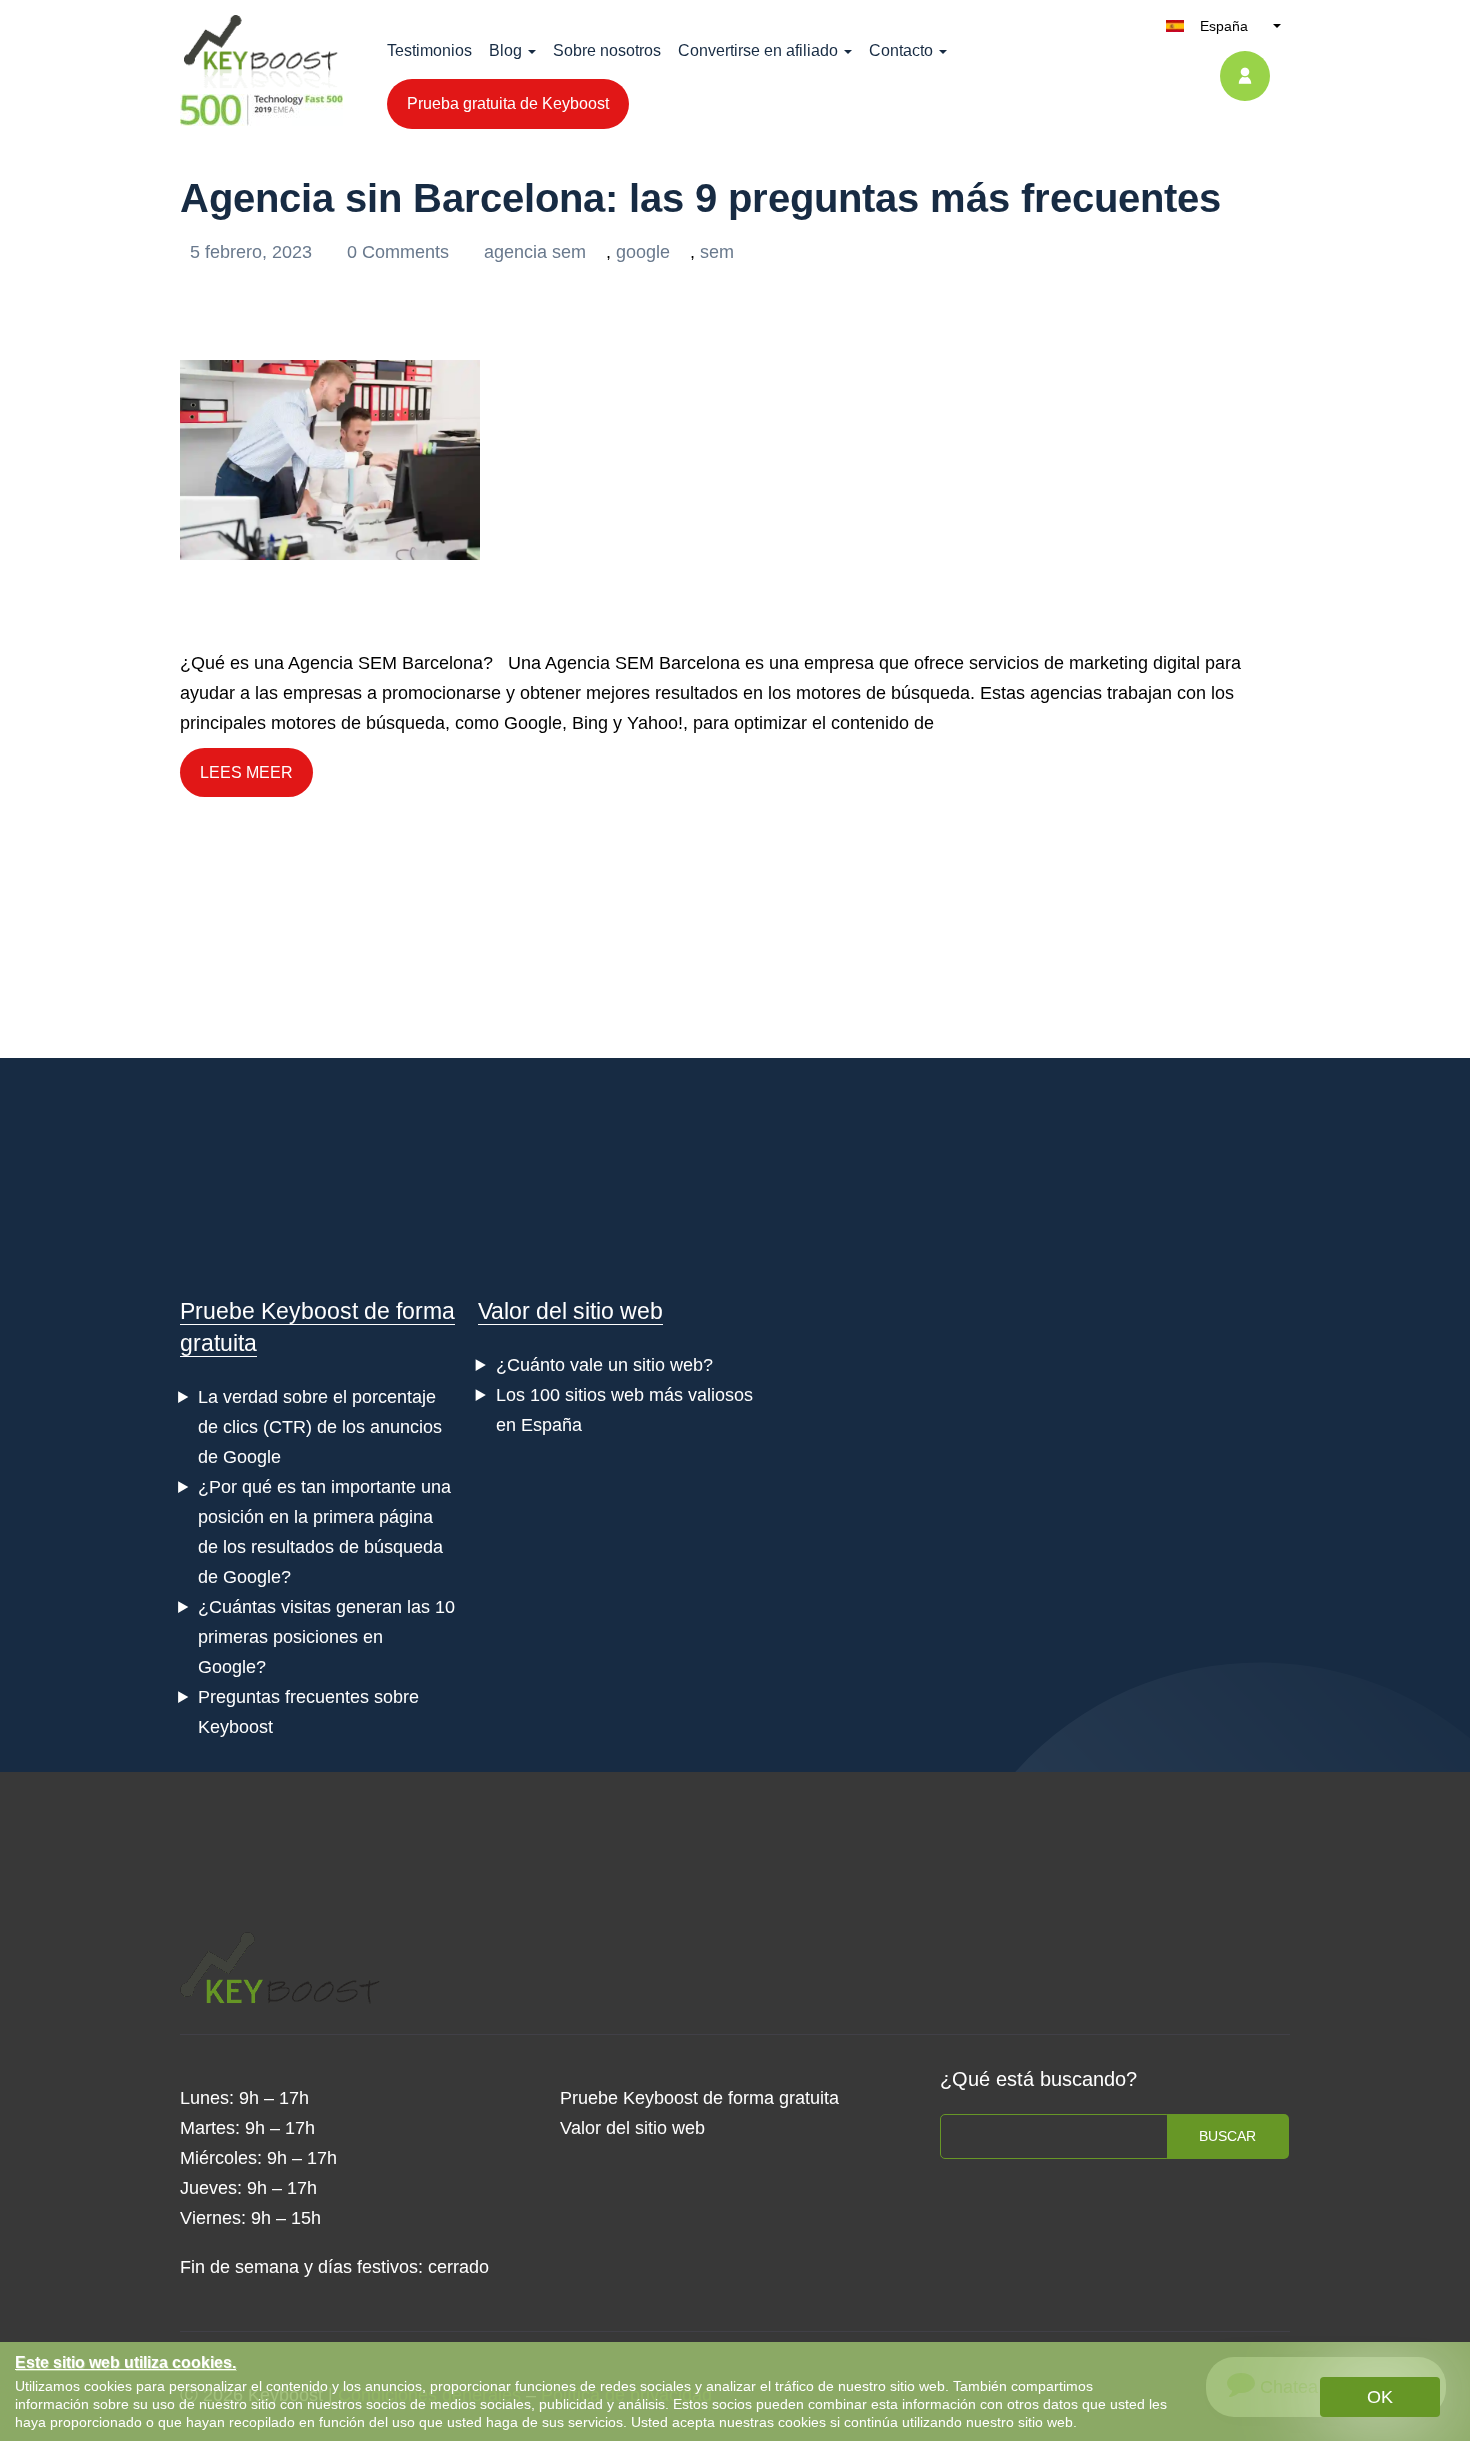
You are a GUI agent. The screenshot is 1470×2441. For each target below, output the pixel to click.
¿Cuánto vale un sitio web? (604, 1365)
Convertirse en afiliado (758, 50)
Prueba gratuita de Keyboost (508, 103)
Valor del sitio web (570, 1311)
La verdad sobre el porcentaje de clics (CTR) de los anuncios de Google (320, 1427)
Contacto (901, 50)
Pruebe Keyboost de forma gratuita (699, 2098)
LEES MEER (246, 772)
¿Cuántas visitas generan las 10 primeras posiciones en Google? (326, 1637)
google (643, 252)
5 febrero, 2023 (253, 252)
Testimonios (429, 50)
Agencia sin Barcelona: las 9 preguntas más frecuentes (700, 198)
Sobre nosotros (607, 50)
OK (1380, 2397)
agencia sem (535, 252)
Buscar (1227, 2136)
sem (717, 252)
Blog (505, 50)
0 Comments (400, 252)
